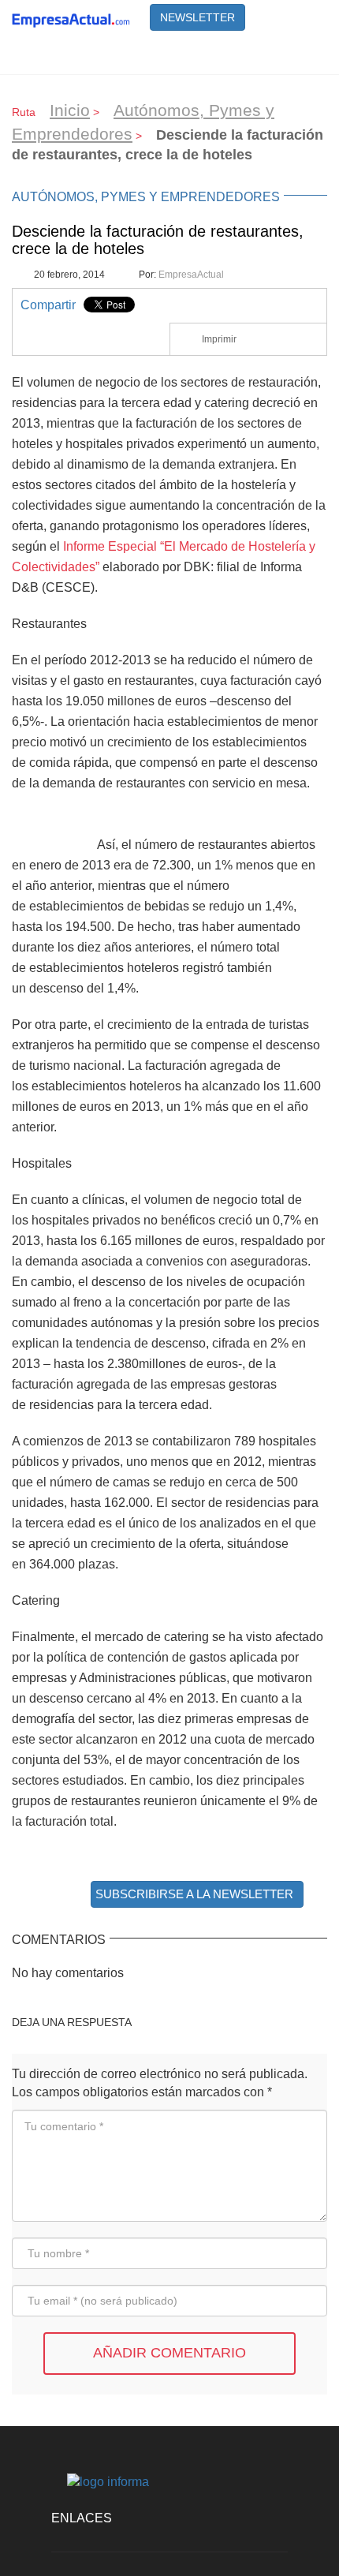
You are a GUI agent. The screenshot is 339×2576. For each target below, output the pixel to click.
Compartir (48, 305)
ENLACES (82, 2518)
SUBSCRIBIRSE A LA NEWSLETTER (194, 1894)
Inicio (70, 110)
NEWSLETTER (197, 17)
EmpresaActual (191, 275)
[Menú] (307, 54)
